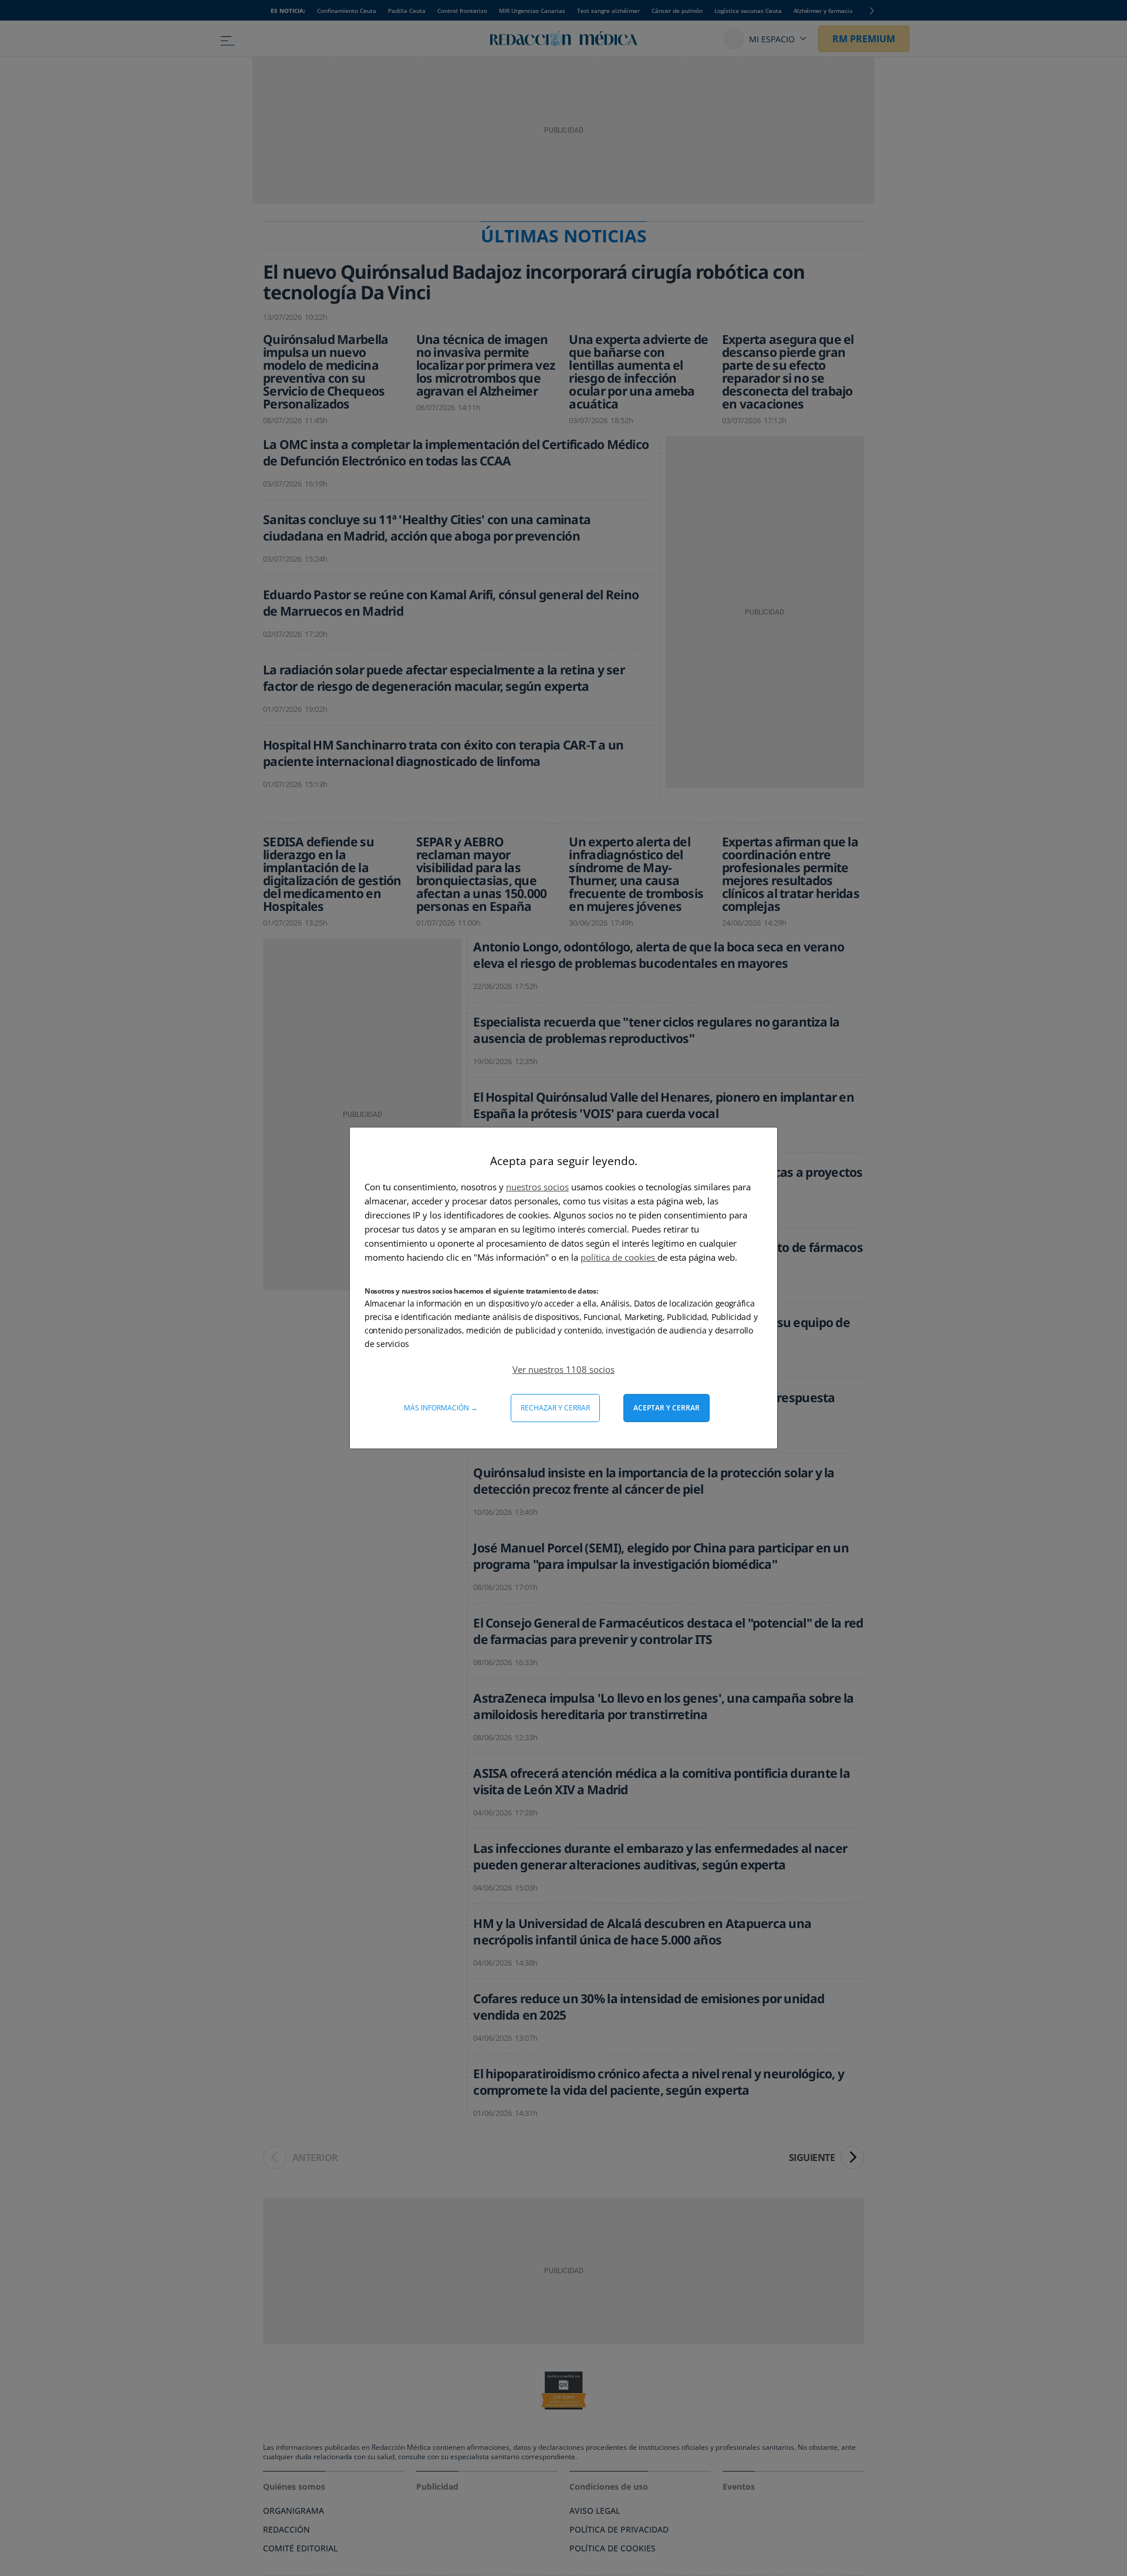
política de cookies (619, 1257)
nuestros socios (537, 1187)
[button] (563, 1369)
